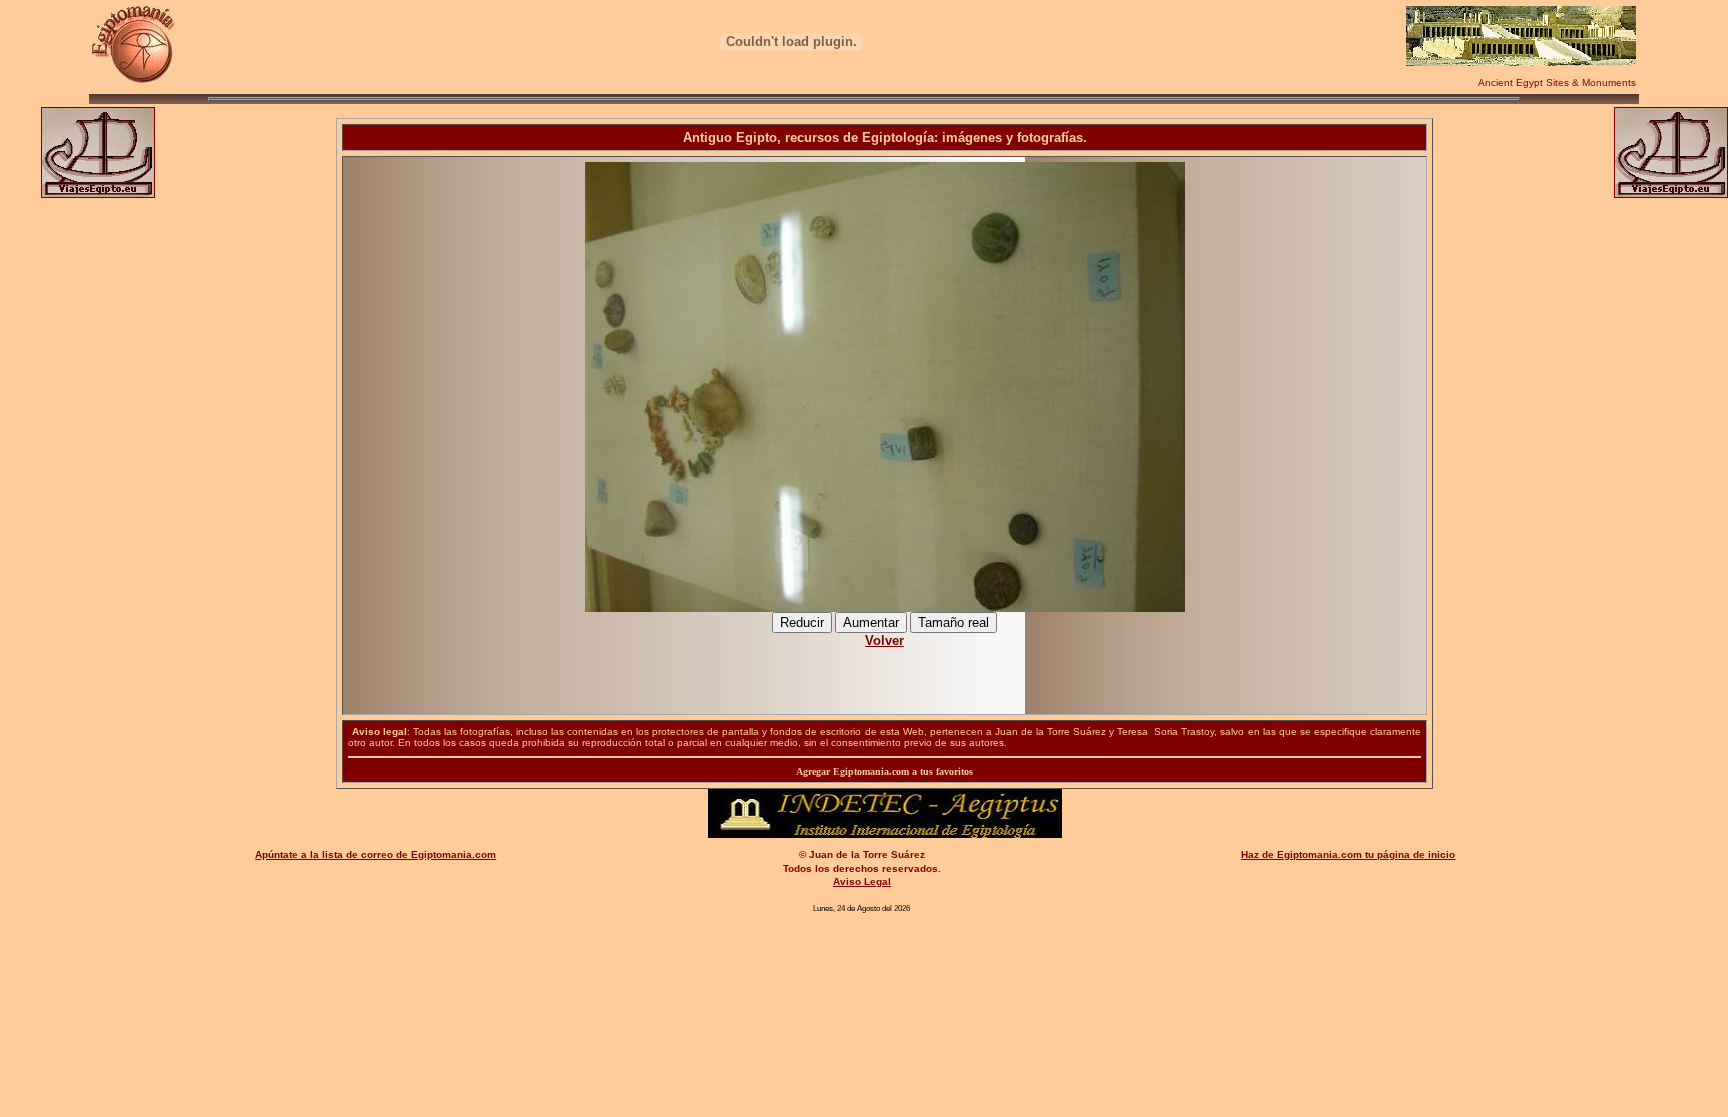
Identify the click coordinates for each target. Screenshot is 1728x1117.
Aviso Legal (862, 881)
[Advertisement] (884, 670)
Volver (884, 640)
